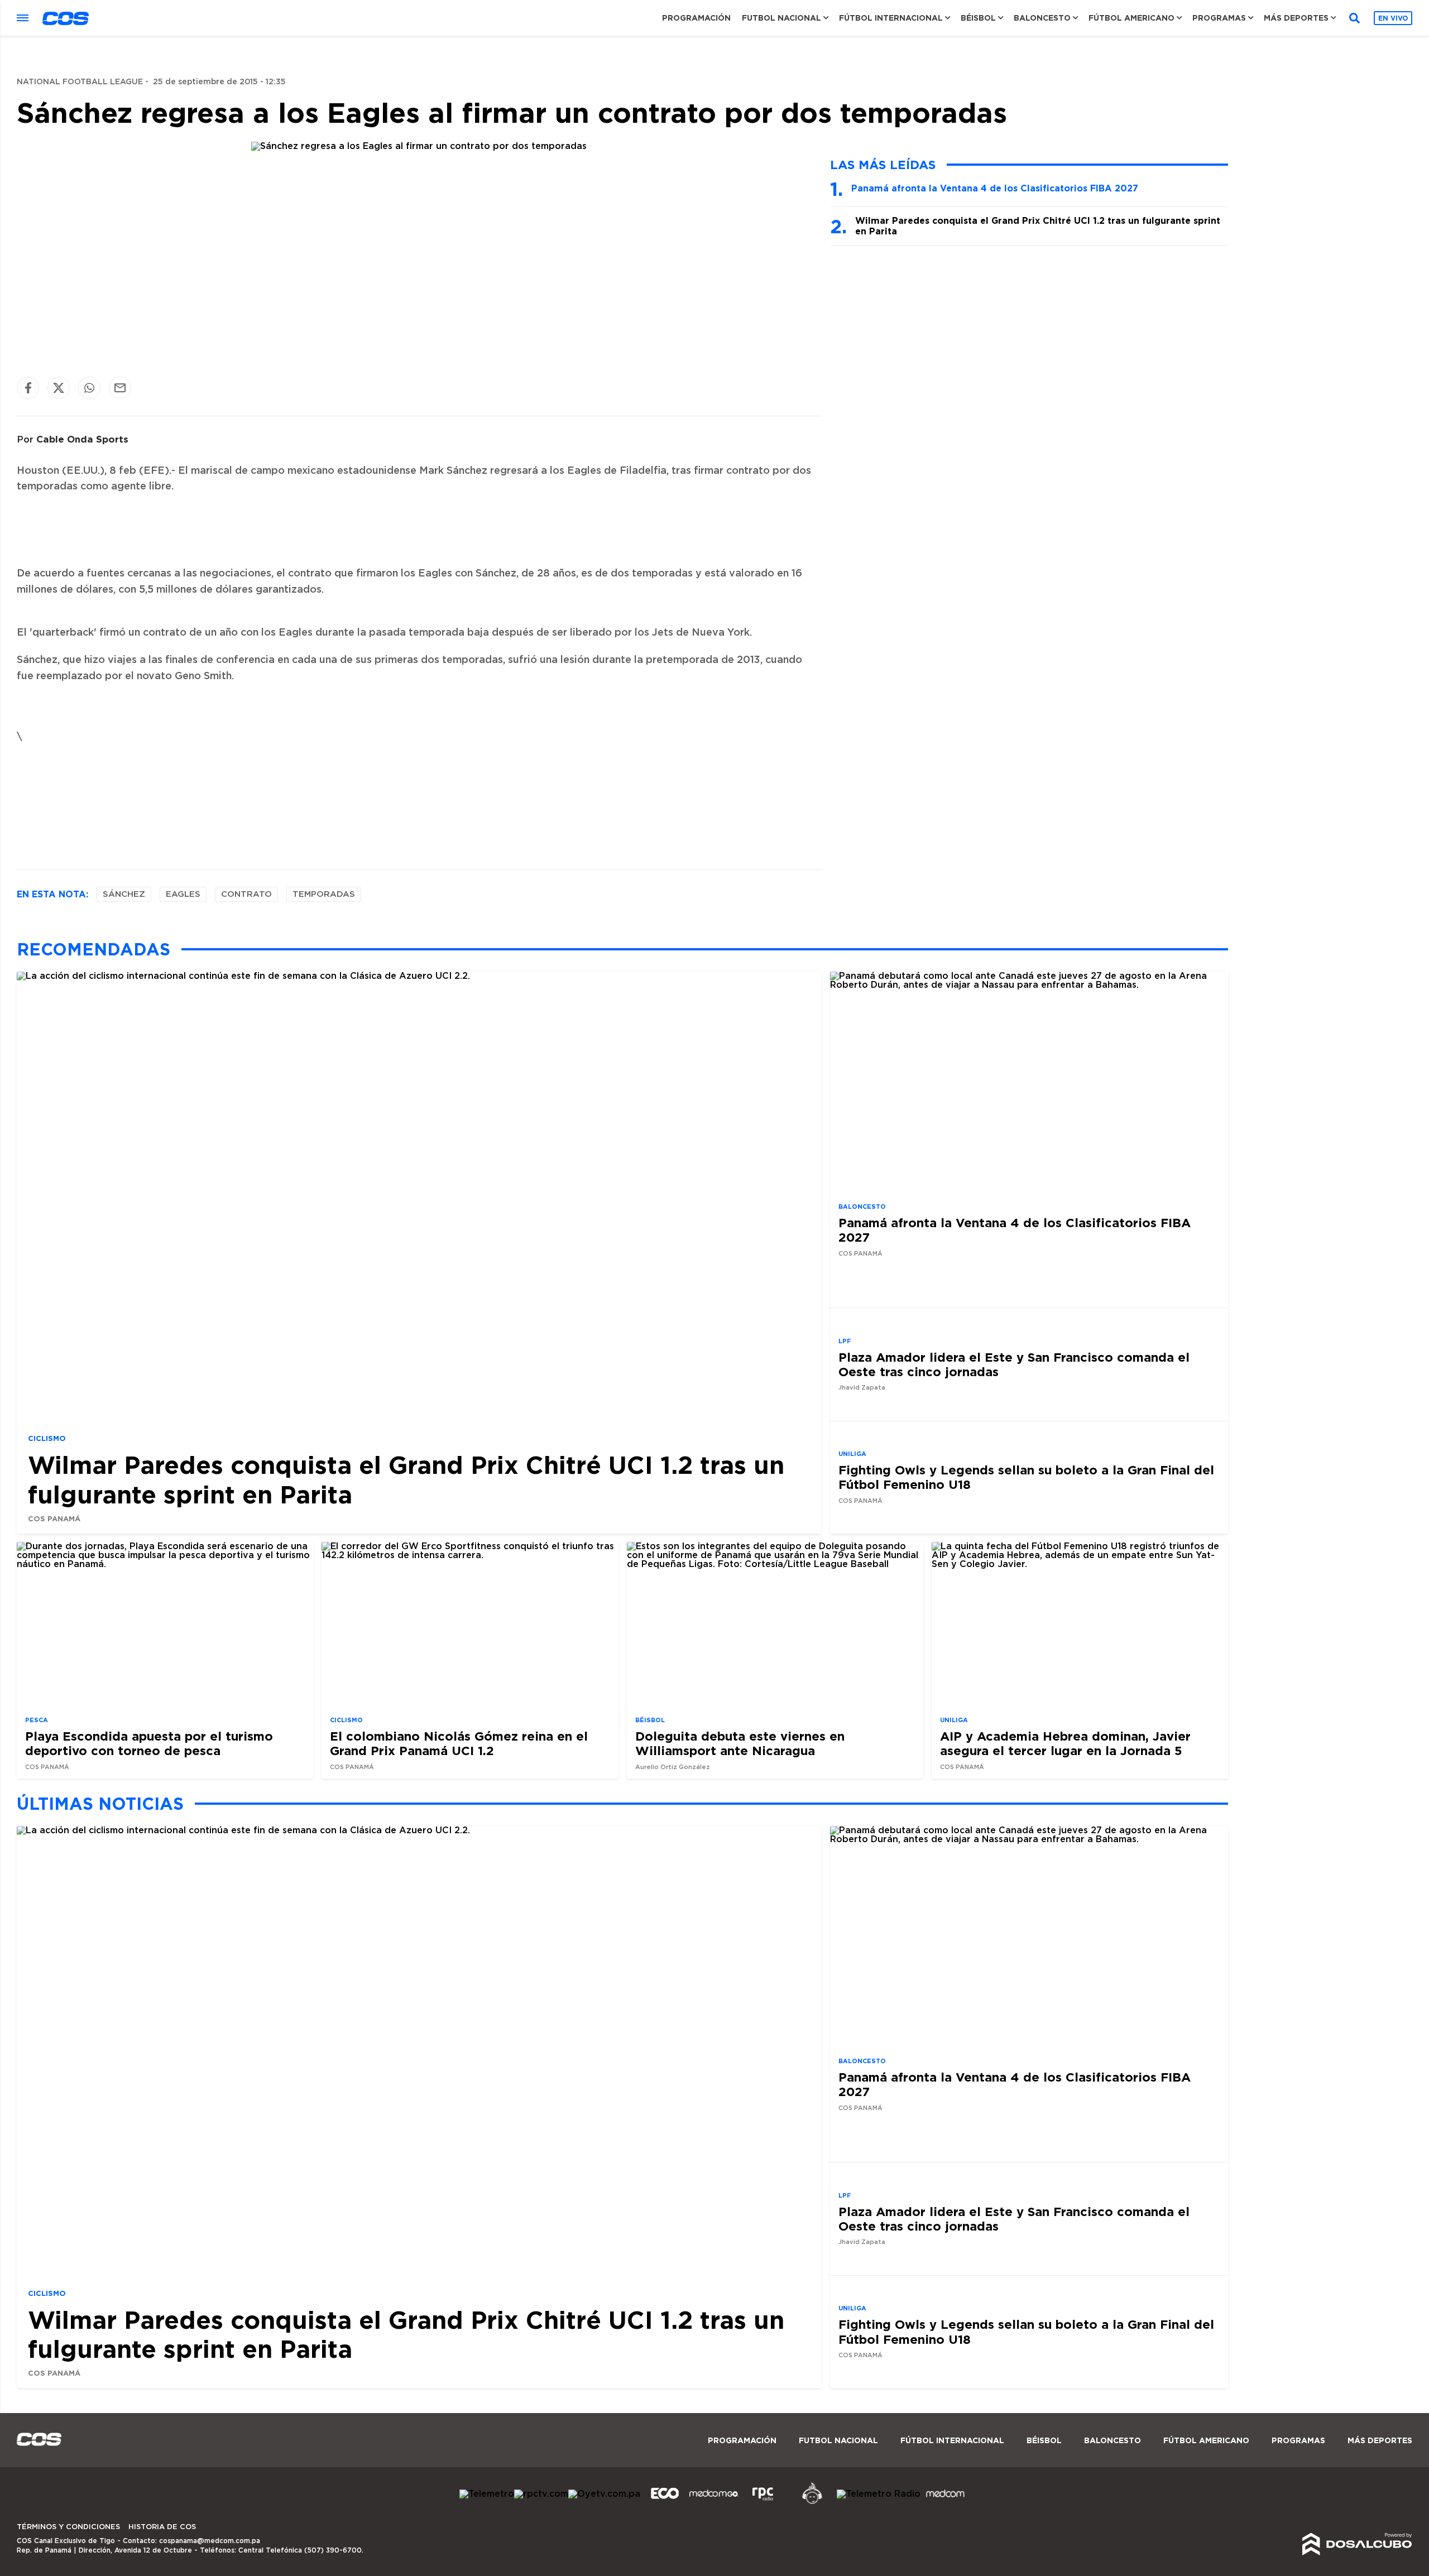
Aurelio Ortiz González (673, 1767)
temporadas (324, 894)
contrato (246, 894)
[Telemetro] (487, 2494)
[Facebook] (28, 388)
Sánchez (124, 894)
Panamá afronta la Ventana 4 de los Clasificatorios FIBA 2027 (995, 188)
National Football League (80, 82)
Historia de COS (162, 2527)
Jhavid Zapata (862, 1388)
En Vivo (1393, 18)
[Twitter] (59, 388)
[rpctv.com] (541, 2494)
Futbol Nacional (781, 18)
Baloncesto (1042, 18)
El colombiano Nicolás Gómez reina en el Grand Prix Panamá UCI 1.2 (459, 1743)
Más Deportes (1296, 18)
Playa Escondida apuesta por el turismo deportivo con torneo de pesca (149, 1743)
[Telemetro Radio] (879, 2494)
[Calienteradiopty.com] (812, 2502)
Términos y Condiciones (68, 2527)
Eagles (183, 894)
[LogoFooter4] (763, 2502)
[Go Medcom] (714, 2502)
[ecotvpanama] (665, 2502)
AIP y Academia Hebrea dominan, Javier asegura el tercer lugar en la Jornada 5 (1065, 1743)
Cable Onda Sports (82, 439)
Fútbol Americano (1131, 18)
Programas (1219, 18)
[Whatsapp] (89, 388)
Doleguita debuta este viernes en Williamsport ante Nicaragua (740, 1743)
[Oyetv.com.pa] (604, 2494)
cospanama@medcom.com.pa (210, 2541)
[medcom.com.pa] (945, 2502)
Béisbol (978, 18)
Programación (696, 18)
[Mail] (120, 388)
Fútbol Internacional (891, 18)
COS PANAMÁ (54, 1518)
